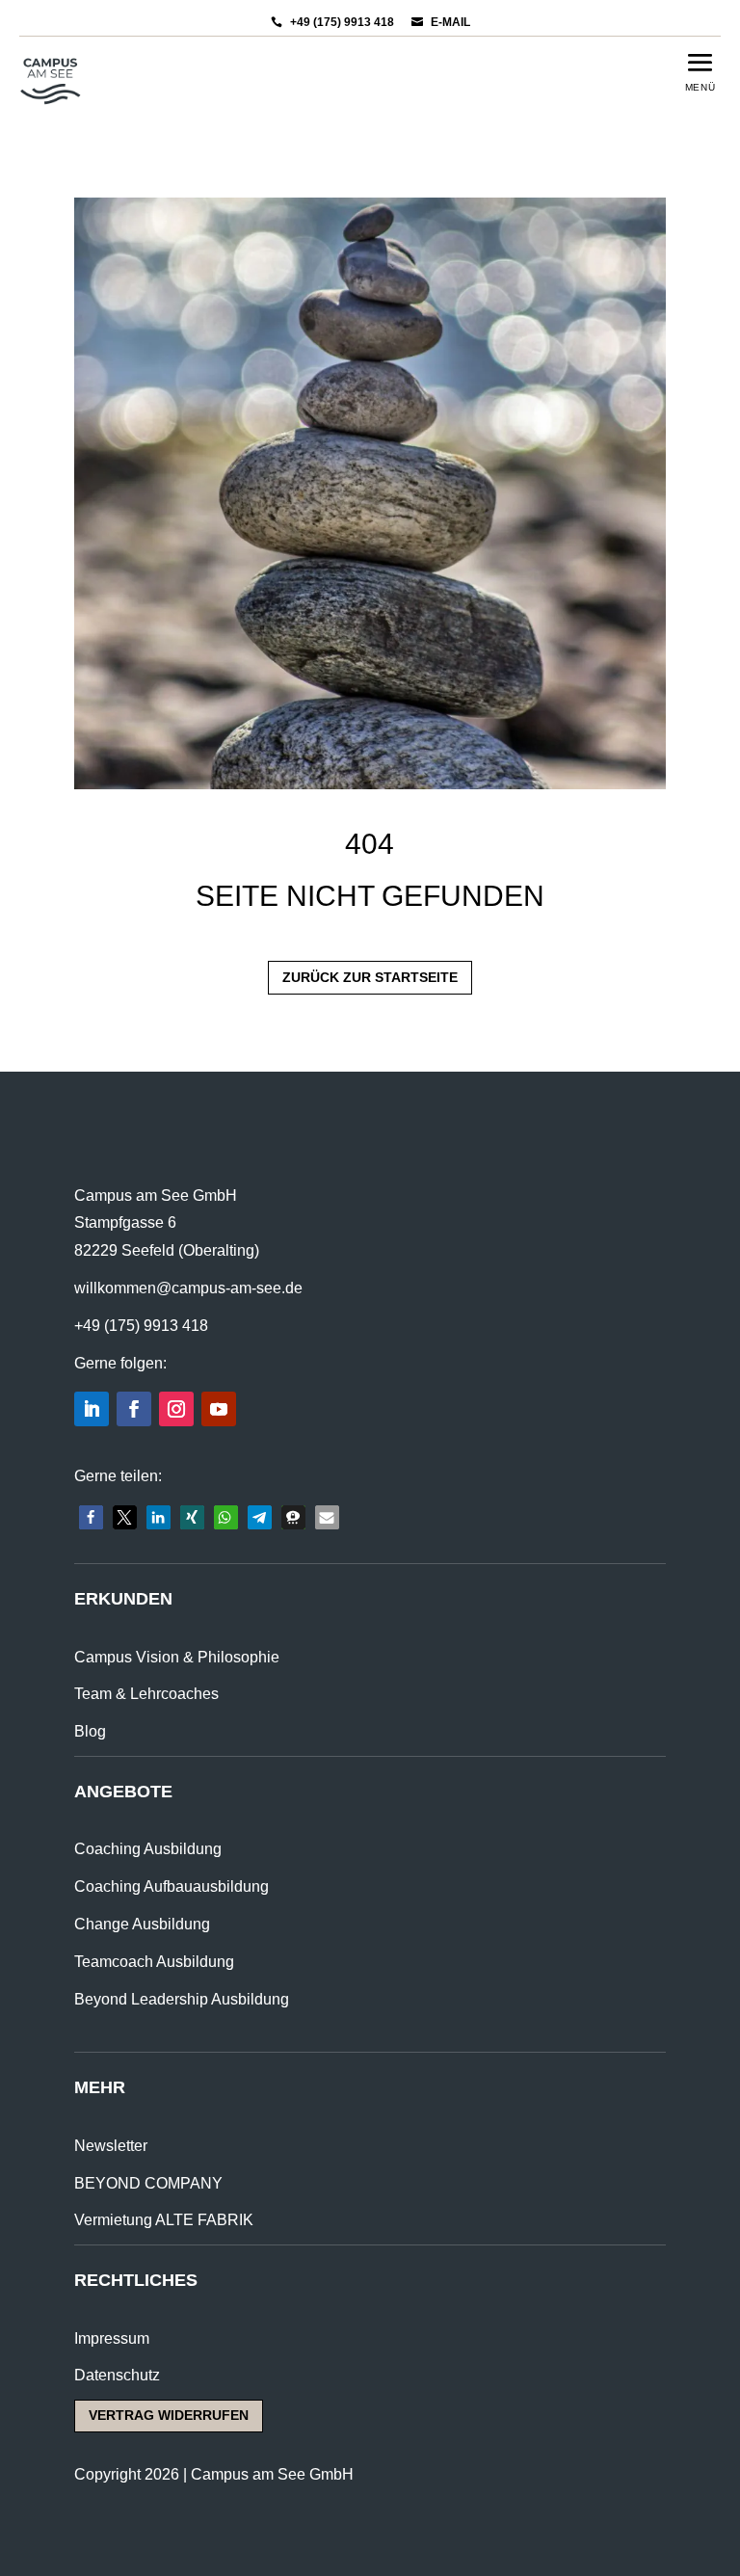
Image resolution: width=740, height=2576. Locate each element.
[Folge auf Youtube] (219, 1409)
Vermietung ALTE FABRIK (164, 2220)
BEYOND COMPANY (148, 2183)
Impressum (112, 2338)
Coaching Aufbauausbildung (172, 1886)
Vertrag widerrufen (169, 2415)
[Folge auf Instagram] (176, 1409)
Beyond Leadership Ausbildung (182, 1999)
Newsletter (111, 2146)
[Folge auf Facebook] (134, 1409)
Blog (90, 1731)
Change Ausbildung (142, 1924)
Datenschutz (117, 2375)
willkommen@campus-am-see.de (188, 1288)
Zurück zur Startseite (370, 977)
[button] (91, 1517)
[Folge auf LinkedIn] (92, 1409)
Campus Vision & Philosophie (177, 1657)
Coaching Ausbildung (148, 1849)
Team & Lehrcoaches (146, 1694)
